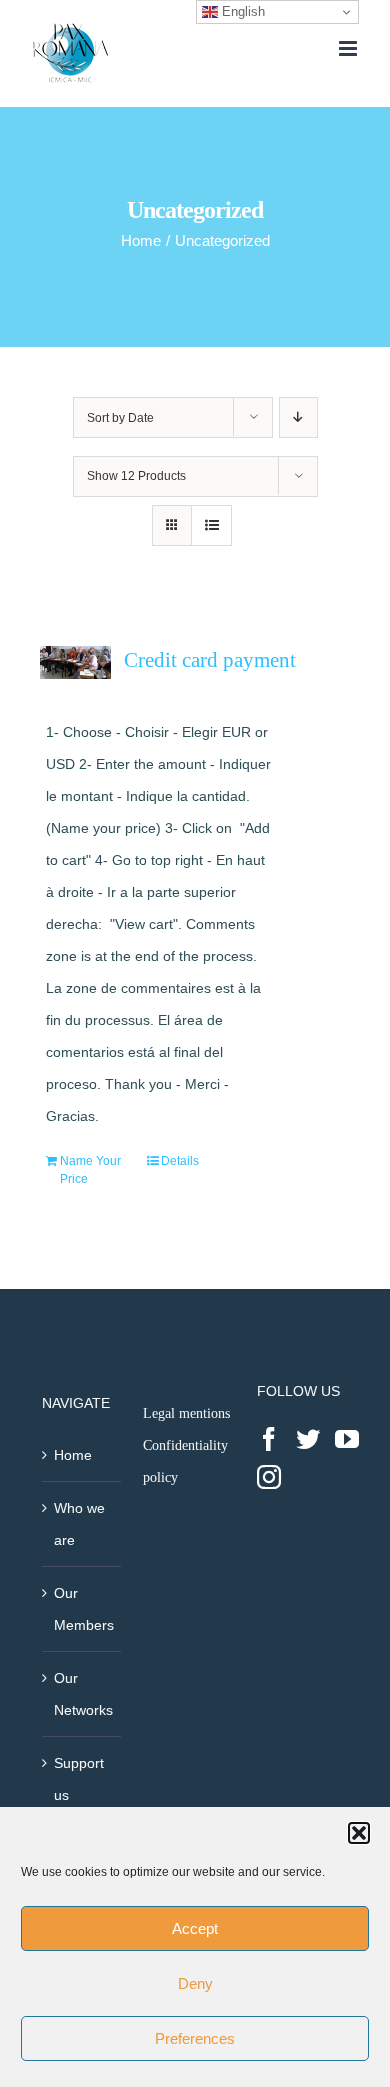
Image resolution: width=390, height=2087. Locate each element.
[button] (359, 1833)
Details (180, 1161)
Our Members (82, 1609)
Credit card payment (210, 660)
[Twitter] (308, 1439)
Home (73, 1455)
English (241, 11)
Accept (195, 1928)
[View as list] (211, 525)
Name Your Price (90, 1170)
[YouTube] (347, 1439)
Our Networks (82, 1694)
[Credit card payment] (75, 662)
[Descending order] (298, 417)
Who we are (79, 1524)
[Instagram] (269, 1477)
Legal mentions (186, 1413)
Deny (195, 1983)
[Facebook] (269, 1439)
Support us (79, 1779)
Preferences (195, 2038)
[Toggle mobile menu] (349, 48)
